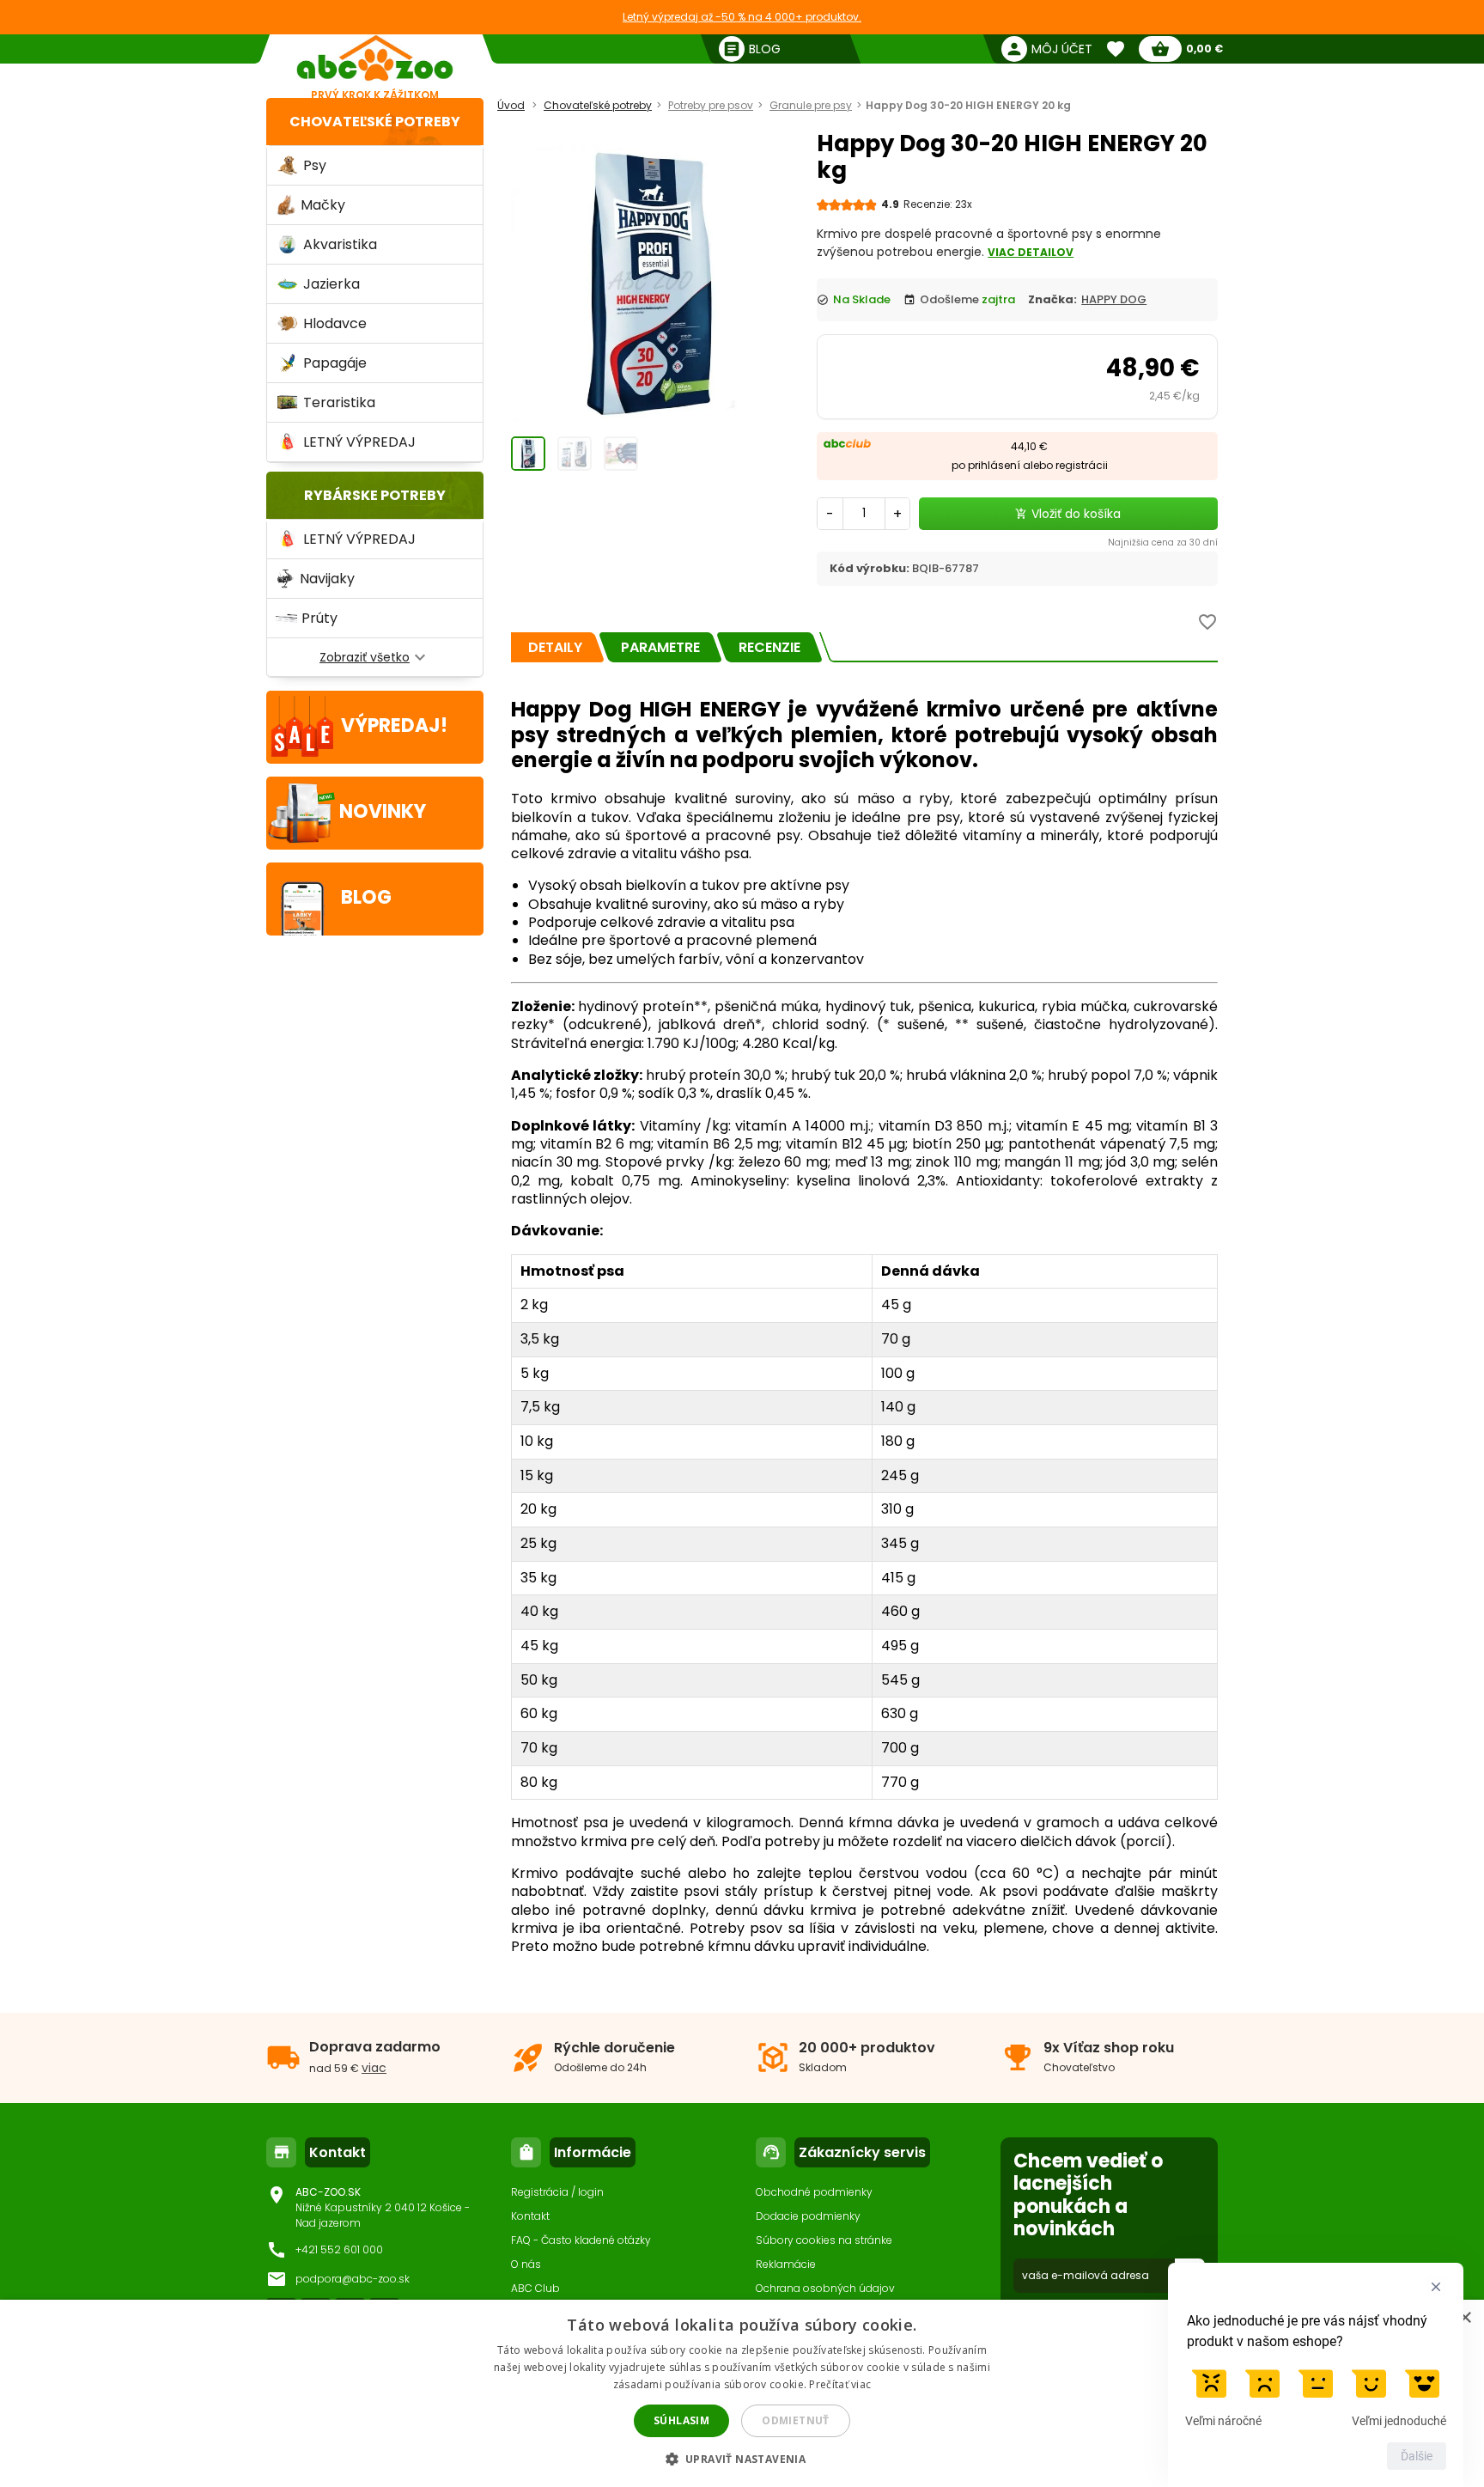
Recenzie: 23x (938, 204)
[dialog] (742, 2393)
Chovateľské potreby (375, 122)
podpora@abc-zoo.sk (353, 2279)
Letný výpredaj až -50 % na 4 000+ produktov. (742, 17)
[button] (742, 2458)
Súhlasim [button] (681, 2420)
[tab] (555, 647)
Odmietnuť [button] (796, 2420)
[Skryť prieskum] (1436, 2287)
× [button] (1465, 2318)
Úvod (511, 105)
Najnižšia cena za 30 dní (1163, 543)
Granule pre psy (811, 105)
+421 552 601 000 (339, 2249)
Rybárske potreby (375, 495)
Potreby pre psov (711, 105)
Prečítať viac (840, 2384)
